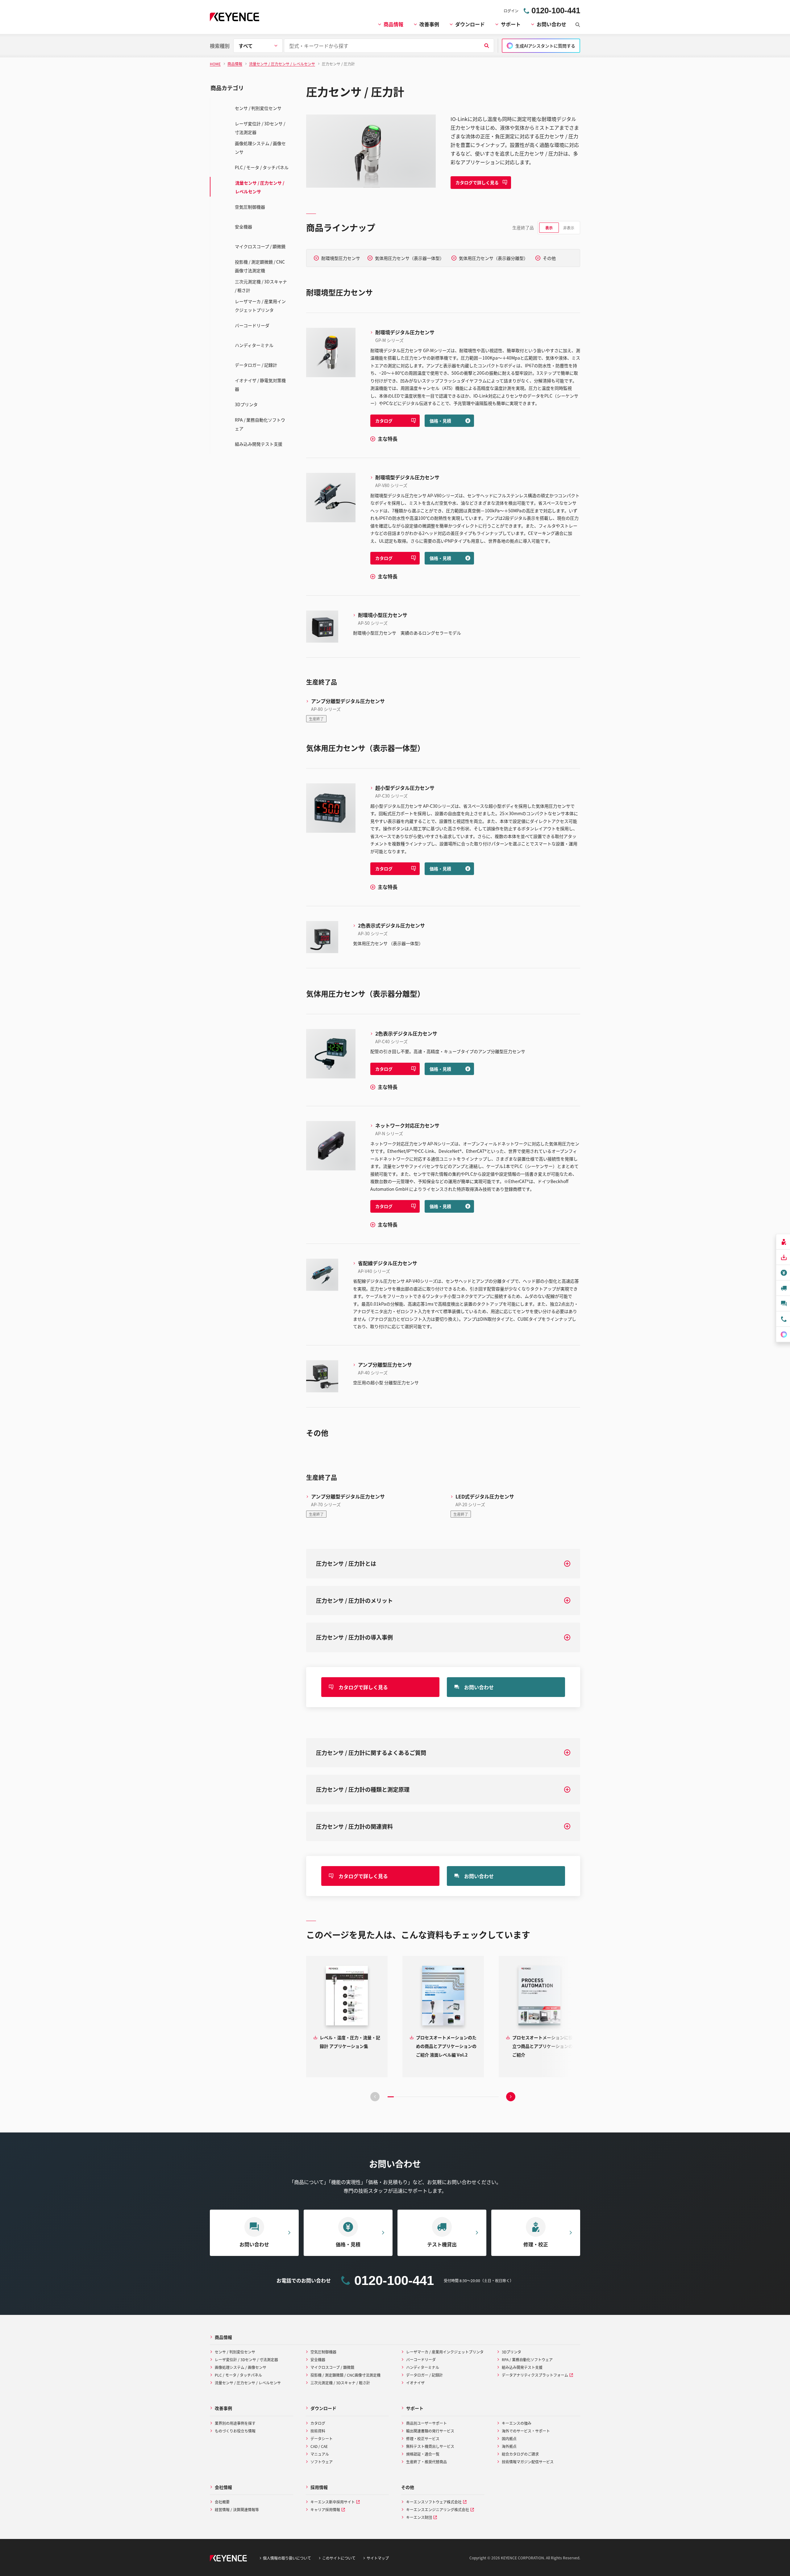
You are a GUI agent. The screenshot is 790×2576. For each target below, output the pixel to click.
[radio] (549, 228)
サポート (511, 24)
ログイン (511, 11)
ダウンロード (470, 24)
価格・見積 (440, 421)
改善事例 (429, 24)
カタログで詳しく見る (477, 182)
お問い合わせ (551, 24)
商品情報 (393, 24)
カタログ (384, 421)
